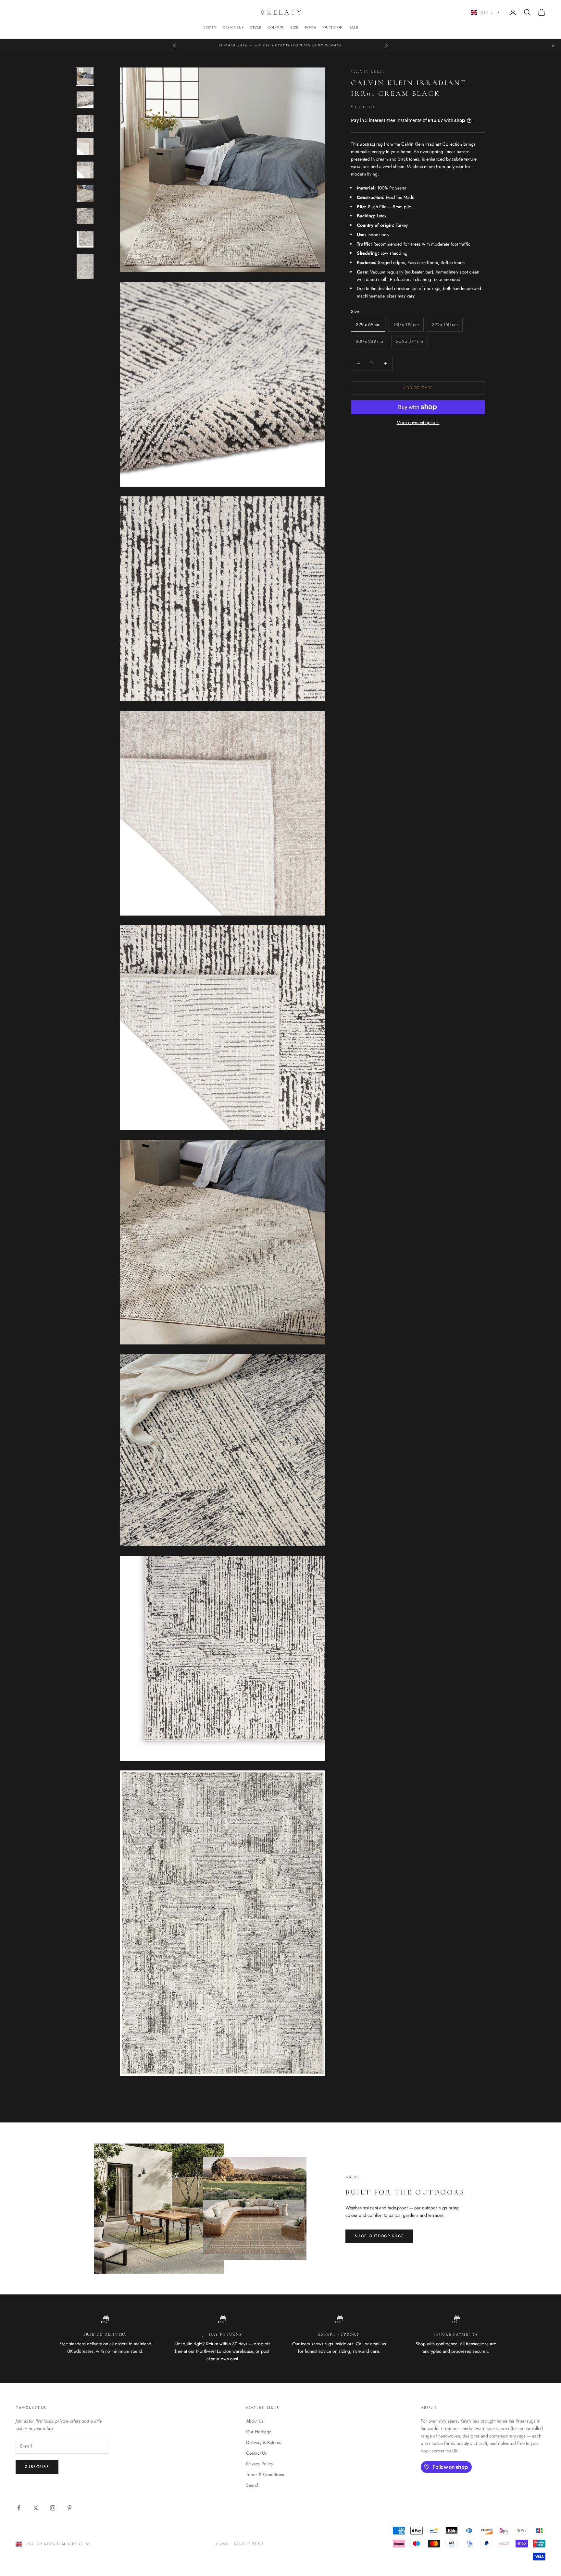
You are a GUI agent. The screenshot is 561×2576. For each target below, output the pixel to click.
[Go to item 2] (85, 100)
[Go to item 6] (85, 193)
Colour (276, 27)
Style (256, 27)
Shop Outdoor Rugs (379, 2236)
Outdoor (333, 27)
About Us (255, 2421)
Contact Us (256, 2453)
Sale (354, 27)
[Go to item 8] (85, 239)
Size (294, 27)
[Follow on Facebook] (19, 2508)
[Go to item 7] (85, 216)
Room (311, 27)
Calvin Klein (368, 71)
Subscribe (37, 2467)
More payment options (418, 422)
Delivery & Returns (264, 2442)
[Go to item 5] (85, 170)
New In (209, 27)
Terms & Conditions (265, 2474)
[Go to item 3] (85, 123)
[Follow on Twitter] (36, 2508)
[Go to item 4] (85, 147)
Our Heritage (259, 2432)
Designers (233, 27)
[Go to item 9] (85, 267)
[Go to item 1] (85, 77)
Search (253, 2485)
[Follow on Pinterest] (69, 2508)
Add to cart (418, 388)
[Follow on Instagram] (53, 2508)
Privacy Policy (260, 2464)
